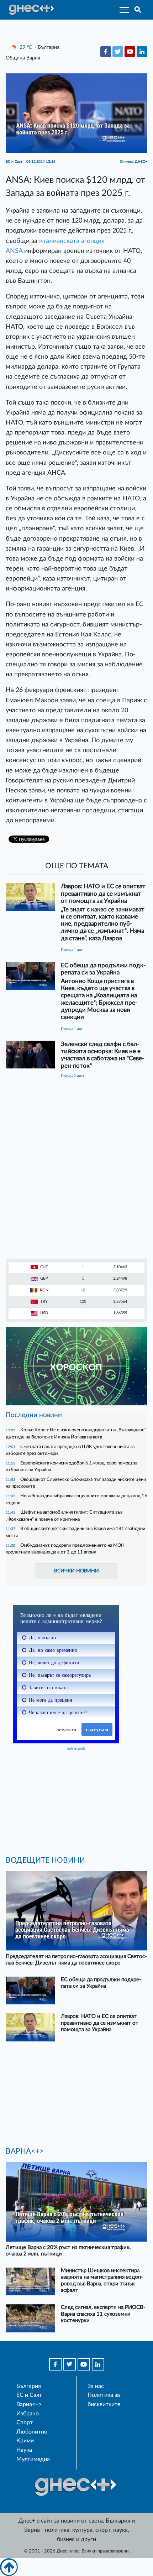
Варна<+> (29, 2404)
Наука (24, 2450)
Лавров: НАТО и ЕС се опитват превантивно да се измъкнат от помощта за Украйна (103, 893)
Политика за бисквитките (104, 2400)
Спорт (25, 2423)
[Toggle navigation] (122, 10)
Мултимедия (33, 2459)
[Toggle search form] (138, 10)
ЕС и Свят (29, 2395)
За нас (96, 2386)
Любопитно (32, 2432)
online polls (76, 1748)
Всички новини (76, 1571)
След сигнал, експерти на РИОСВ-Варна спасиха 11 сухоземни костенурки (103, 2314)
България (29, 2386)
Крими (25, 2441)
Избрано (28, 2414)
